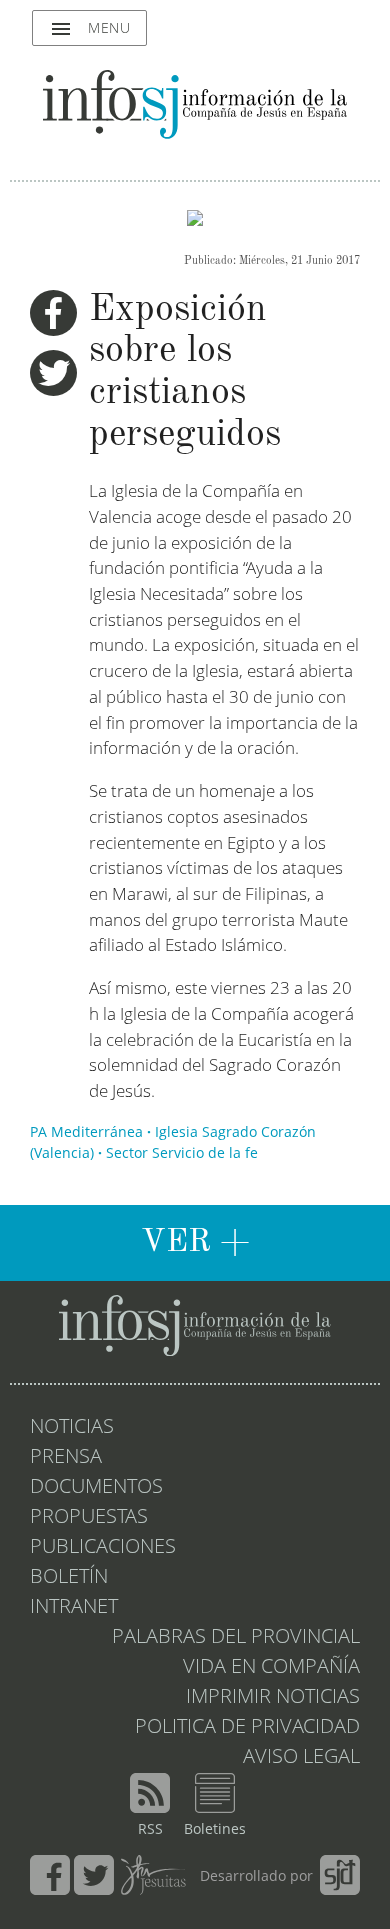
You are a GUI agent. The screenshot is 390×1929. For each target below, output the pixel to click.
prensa (66, 1458)
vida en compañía (271, 1668)
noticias (72, 1428)
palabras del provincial (236, 1638)
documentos (96, 1488)
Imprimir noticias (273, 1698)
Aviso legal (301, 1758)
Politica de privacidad (247, 1728)
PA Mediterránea (86, 1133)
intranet (74, 1608)
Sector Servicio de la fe (182, 1154)
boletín (69, 1578)
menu (89, 29)
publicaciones (103, 1548)
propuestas (89, 1518)
